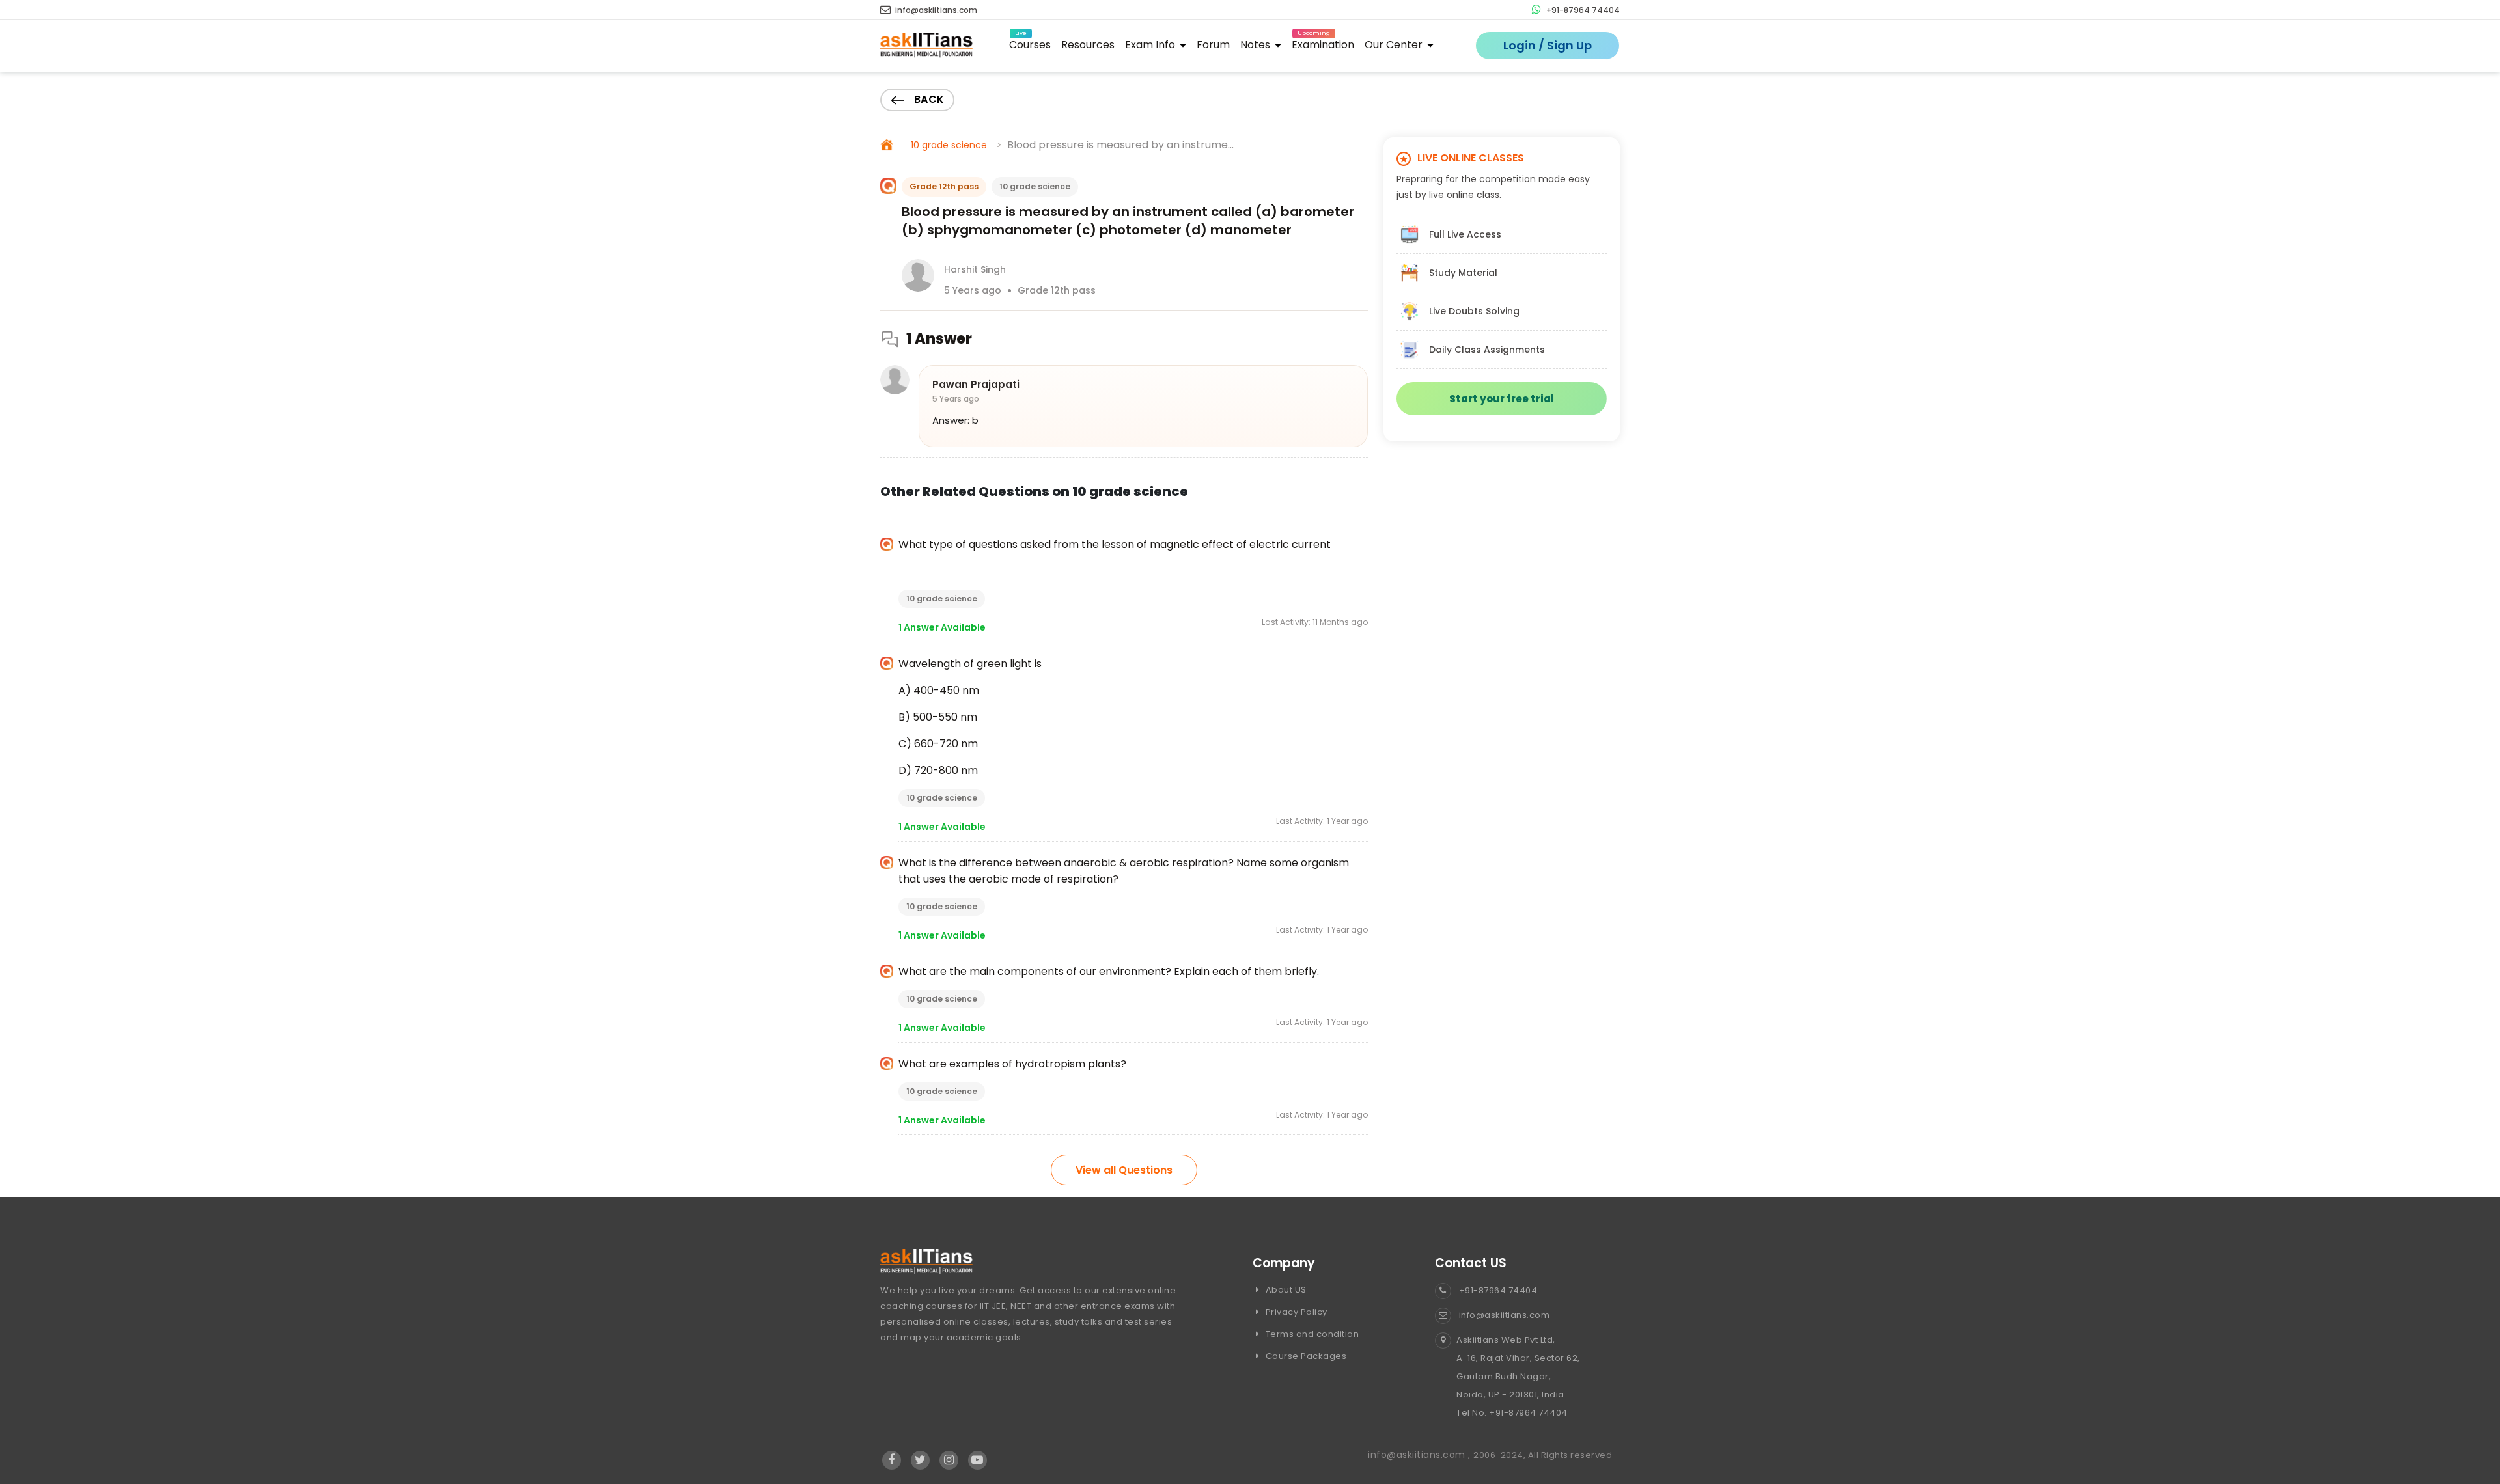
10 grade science (949, 145)
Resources (1088, 45)
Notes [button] (1257, 45)
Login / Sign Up (1548, 45)
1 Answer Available (942, 627)
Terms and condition (1311, 1334)
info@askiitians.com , (1421, 1455)
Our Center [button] (1395, 45)
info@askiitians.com (935, 10)
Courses (1030, 43)
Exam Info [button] (1151, 45)
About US (1285, 1290)
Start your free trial (1502, 399)
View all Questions (1124, 1170)
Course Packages (1305, 1356)
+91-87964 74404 (1582, 10)
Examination (1323, 43)
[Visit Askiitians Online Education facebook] (892, 1461)
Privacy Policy (1295, 1312)
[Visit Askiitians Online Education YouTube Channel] (978, 1461)
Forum (1213, 45)
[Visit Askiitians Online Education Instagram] (949, 1461)
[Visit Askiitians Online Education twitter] (920, 1461)
